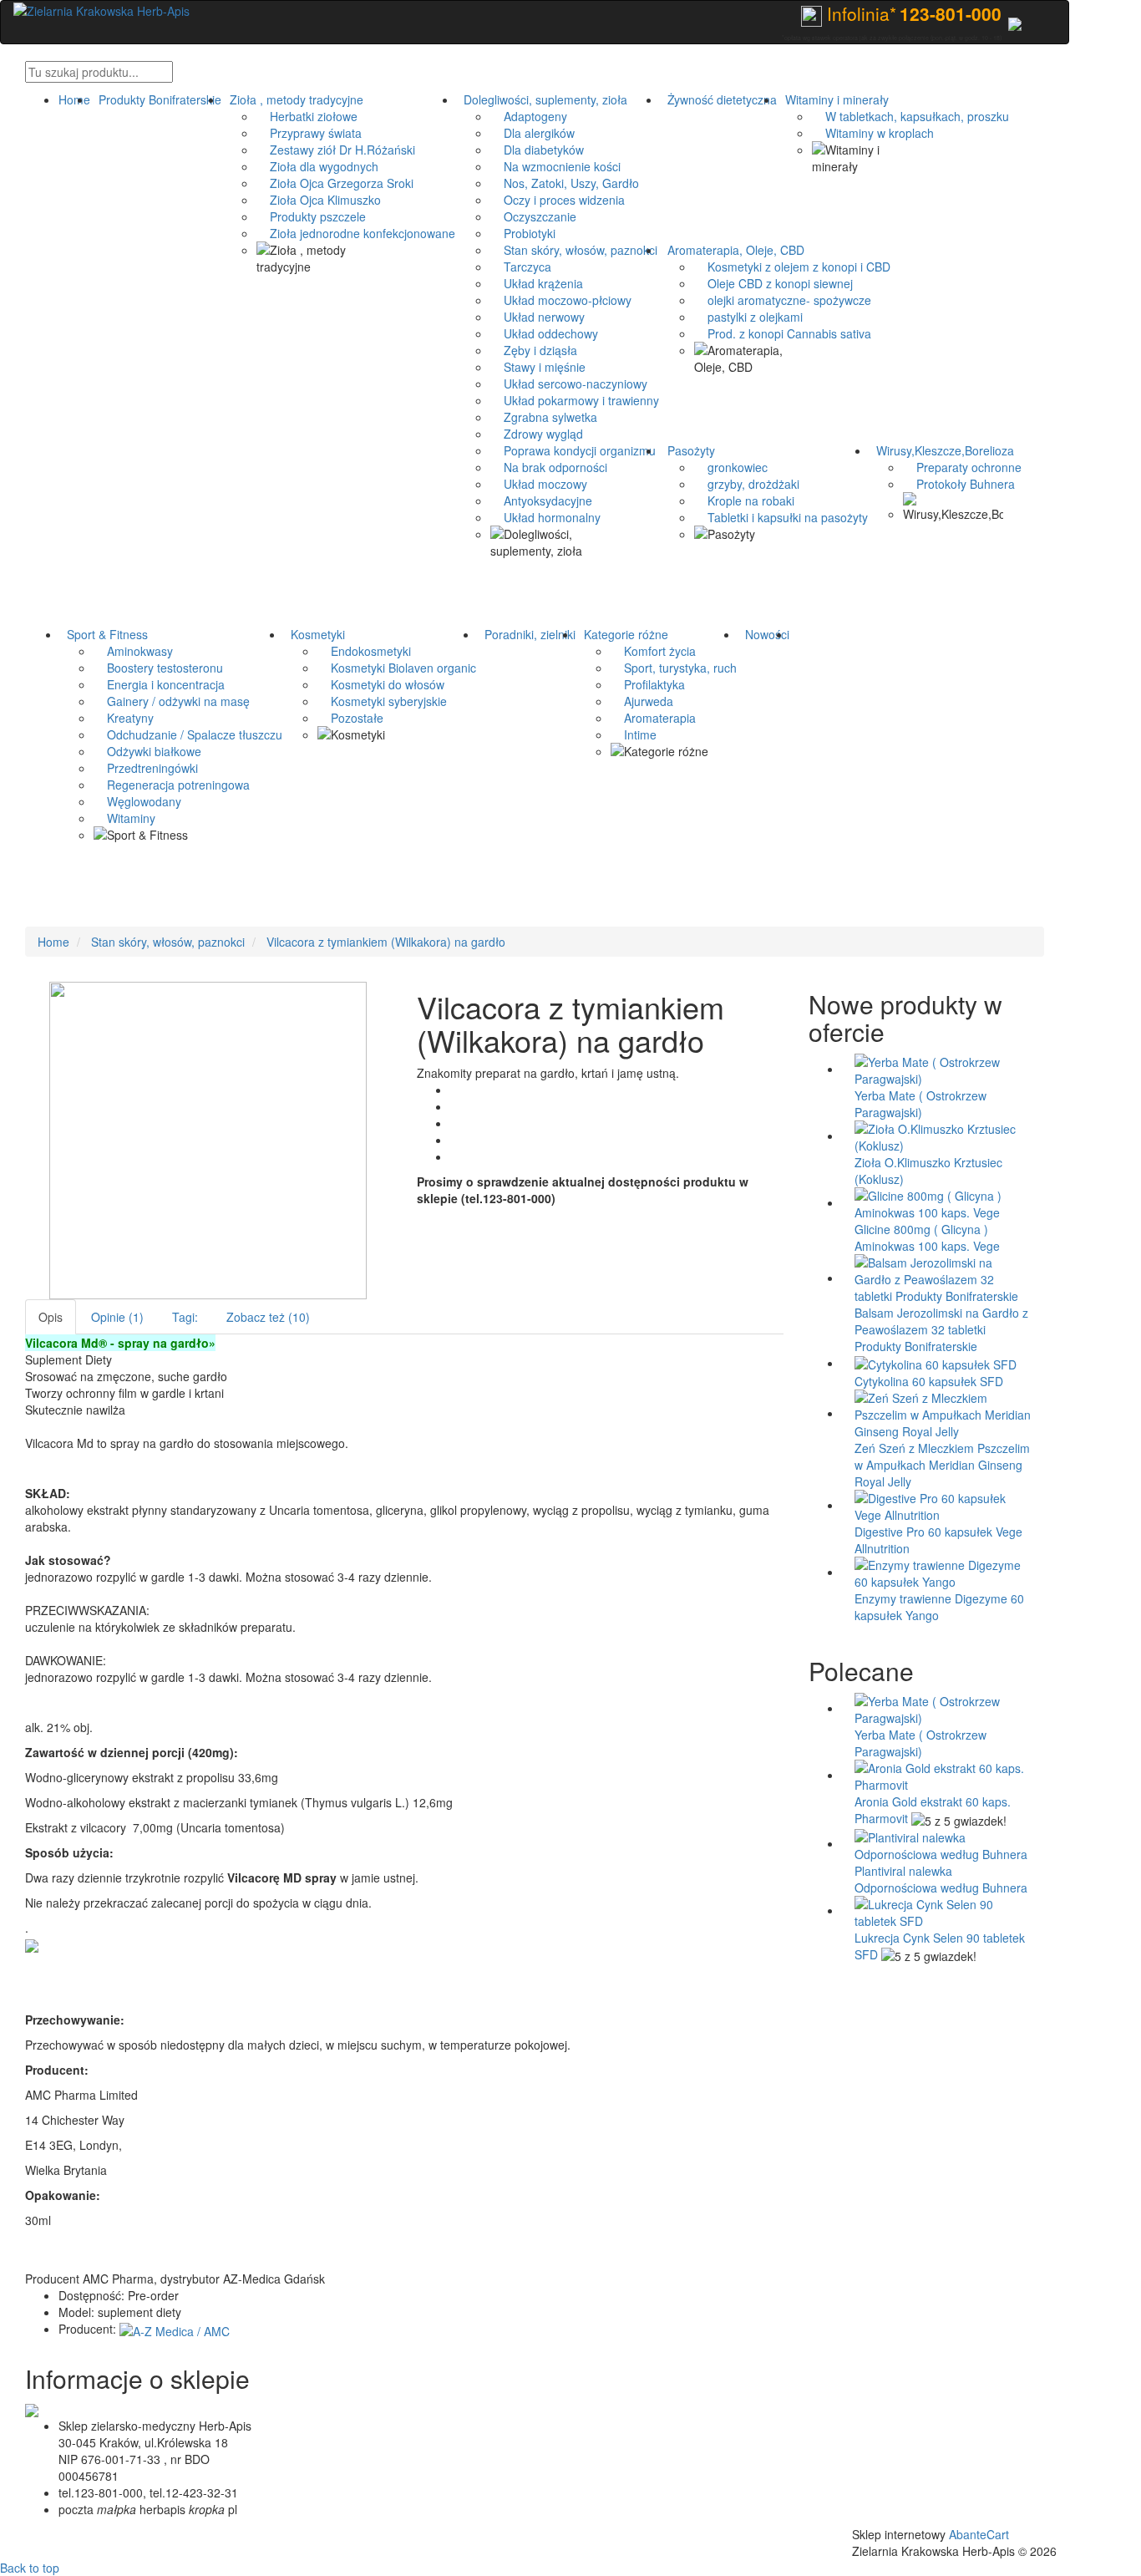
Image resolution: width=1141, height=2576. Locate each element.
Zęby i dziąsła (534, 350)
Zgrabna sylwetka (544, 417)
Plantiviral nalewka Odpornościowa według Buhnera (941, 1879)
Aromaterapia (653, 718)
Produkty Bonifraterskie (157, 99)
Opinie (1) (117, 1317)
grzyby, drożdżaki (747, 484)
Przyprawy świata (309, 133)
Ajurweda (642, 701)
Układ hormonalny (545, 517)
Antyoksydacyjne (541, 500)
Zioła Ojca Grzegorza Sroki (335, 183)
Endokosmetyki (364, 651)
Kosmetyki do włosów (381, 684)
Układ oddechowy (544, 333)
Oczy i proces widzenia (558, 200)
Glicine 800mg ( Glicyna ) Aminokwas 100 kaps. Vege (927, 1237)
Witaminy (124, 818)
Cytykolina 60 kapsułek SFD (929, 1381)
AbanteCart (979, 2534)
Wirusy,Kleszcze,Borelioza (942, 450)
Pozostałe (350, 718)
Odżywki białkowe (147, 751)
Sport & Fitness (104, 634)
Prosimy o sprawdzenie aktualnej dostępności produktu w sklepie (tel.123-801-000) (583, 1190)
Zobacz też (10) (268, 1317)
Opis (51, 1317)
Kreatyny (124, 718)
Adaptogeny (529, 116)
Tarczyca (521, 267)
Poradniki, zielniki (527, 634)
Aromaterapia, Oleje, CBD (733, 250)
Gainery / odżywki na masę (172, 701)
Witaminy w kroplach (873, 133)
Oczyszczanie (533, 216)
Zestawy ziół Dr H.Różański (336, 150)
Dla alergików (532, 133)
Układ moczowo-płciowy (561, 300)
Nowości (764, 634)
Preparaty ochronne (962, 467)
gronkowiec (731, 467)
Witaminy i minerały (834, 99)
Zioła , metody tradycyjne (293, 99)
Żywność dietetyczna (719, 99)
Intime (634, 734)
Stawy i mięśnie (538, 367)
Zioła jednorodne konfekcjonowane (356, 233)
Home (74, 99)
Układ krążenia (537, 283)
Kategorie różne (623, 634)
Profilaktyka (648, 684)
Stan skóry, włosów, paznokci (574, 250)
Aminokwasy (133, 651)
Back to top (30, 2568)
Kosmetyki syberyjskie (382, 701)
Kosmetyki (314, 634)
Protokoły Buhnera (959, 484)
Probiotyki (523, 233)
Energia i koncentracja (159, 684)
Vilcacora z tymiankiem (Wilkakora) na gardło (386, 942)
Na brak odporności (549, 467)
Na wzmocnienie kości (555, 166)
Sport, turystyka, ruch (674, 668)
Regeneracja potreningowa (172, 785)
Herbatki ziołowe (307, 116)
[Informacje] (1015, 22)
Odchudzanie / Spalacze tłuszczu (188, 734)
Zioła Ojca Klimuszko (319, 200)
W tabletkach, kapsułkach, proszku (910, 116)
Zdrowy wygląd (537, 434)
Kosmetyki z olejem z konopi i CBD (792, 267)
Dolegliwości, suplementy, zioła (542, 99)
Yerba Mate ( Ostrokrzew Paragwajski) (920, 1104)
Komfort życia (653, 651)
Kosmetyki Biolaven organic (397, 668)
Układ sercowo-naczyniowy (569, 384)
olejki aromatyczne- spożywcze (783, 300)
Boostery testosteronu (158, 668)
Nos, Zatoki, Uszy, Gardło (565, 183)
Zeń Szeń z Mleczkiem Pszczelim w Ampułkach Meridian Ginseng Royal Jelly (942, 1465)
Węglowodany (137, 801)
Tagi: (185, 1317)
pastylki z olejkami (748, 317)
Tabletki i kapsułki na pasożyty (781, 517)
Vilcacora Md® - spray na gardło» (120, 1343)
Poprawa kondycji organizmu (573, 450)
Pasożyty (688, 450)
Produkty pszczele (311, 216)
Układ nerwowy (538, 317)
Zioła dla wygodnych (317, 166)
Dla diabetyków (537, 150)
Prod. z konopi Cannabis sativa (783, 333)
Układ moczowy (539, 484)
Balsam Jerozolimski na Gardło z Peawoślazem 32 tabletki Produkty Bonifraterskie (941, 1329)
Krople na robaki (744, 500)
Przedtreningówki (146, 768)
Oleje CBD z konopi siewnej (773, 283)
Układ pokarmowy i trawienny (575, 400)
